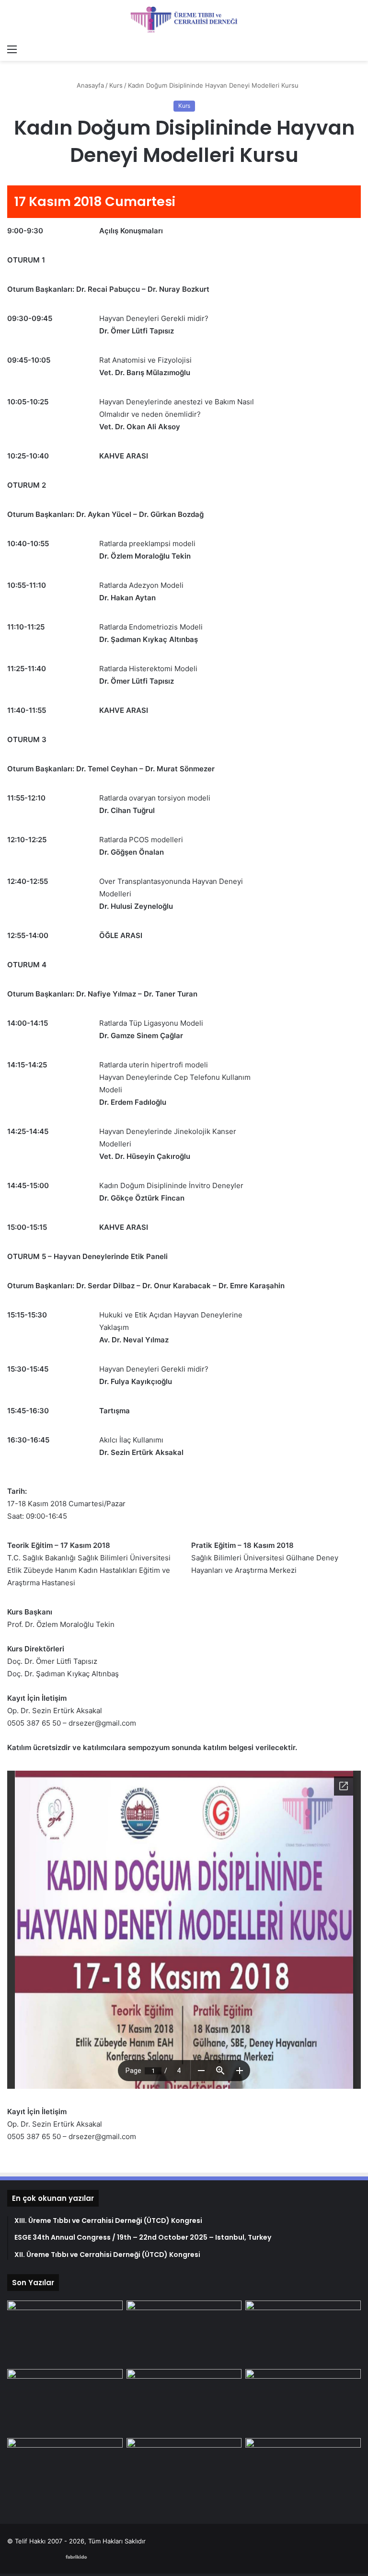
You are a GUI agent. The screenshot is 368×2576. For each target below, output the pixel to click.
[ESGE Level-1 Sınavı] (303, 2402)
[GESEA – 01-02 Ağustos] (65, 2402)
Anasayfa (89, 85)
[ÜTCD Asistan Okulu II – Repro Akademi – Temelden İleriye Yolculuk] (65, 2471)
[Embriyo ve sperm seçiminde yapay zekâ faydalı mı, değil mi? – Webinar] (184, 2471)
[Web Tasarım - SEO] (76, 2556)
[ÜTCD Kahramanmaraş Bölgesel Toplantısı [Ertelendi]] (303, 2471)
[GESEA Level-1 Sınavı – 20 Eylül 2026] (65, 2333)
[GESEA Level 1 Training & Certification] (303, 2333)
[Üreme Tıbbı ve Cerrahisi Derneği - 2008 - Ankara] (184, 20)
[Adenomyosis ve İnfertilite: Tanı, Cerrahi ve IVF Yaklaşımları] (184, 2402)
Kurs (116, 85)
